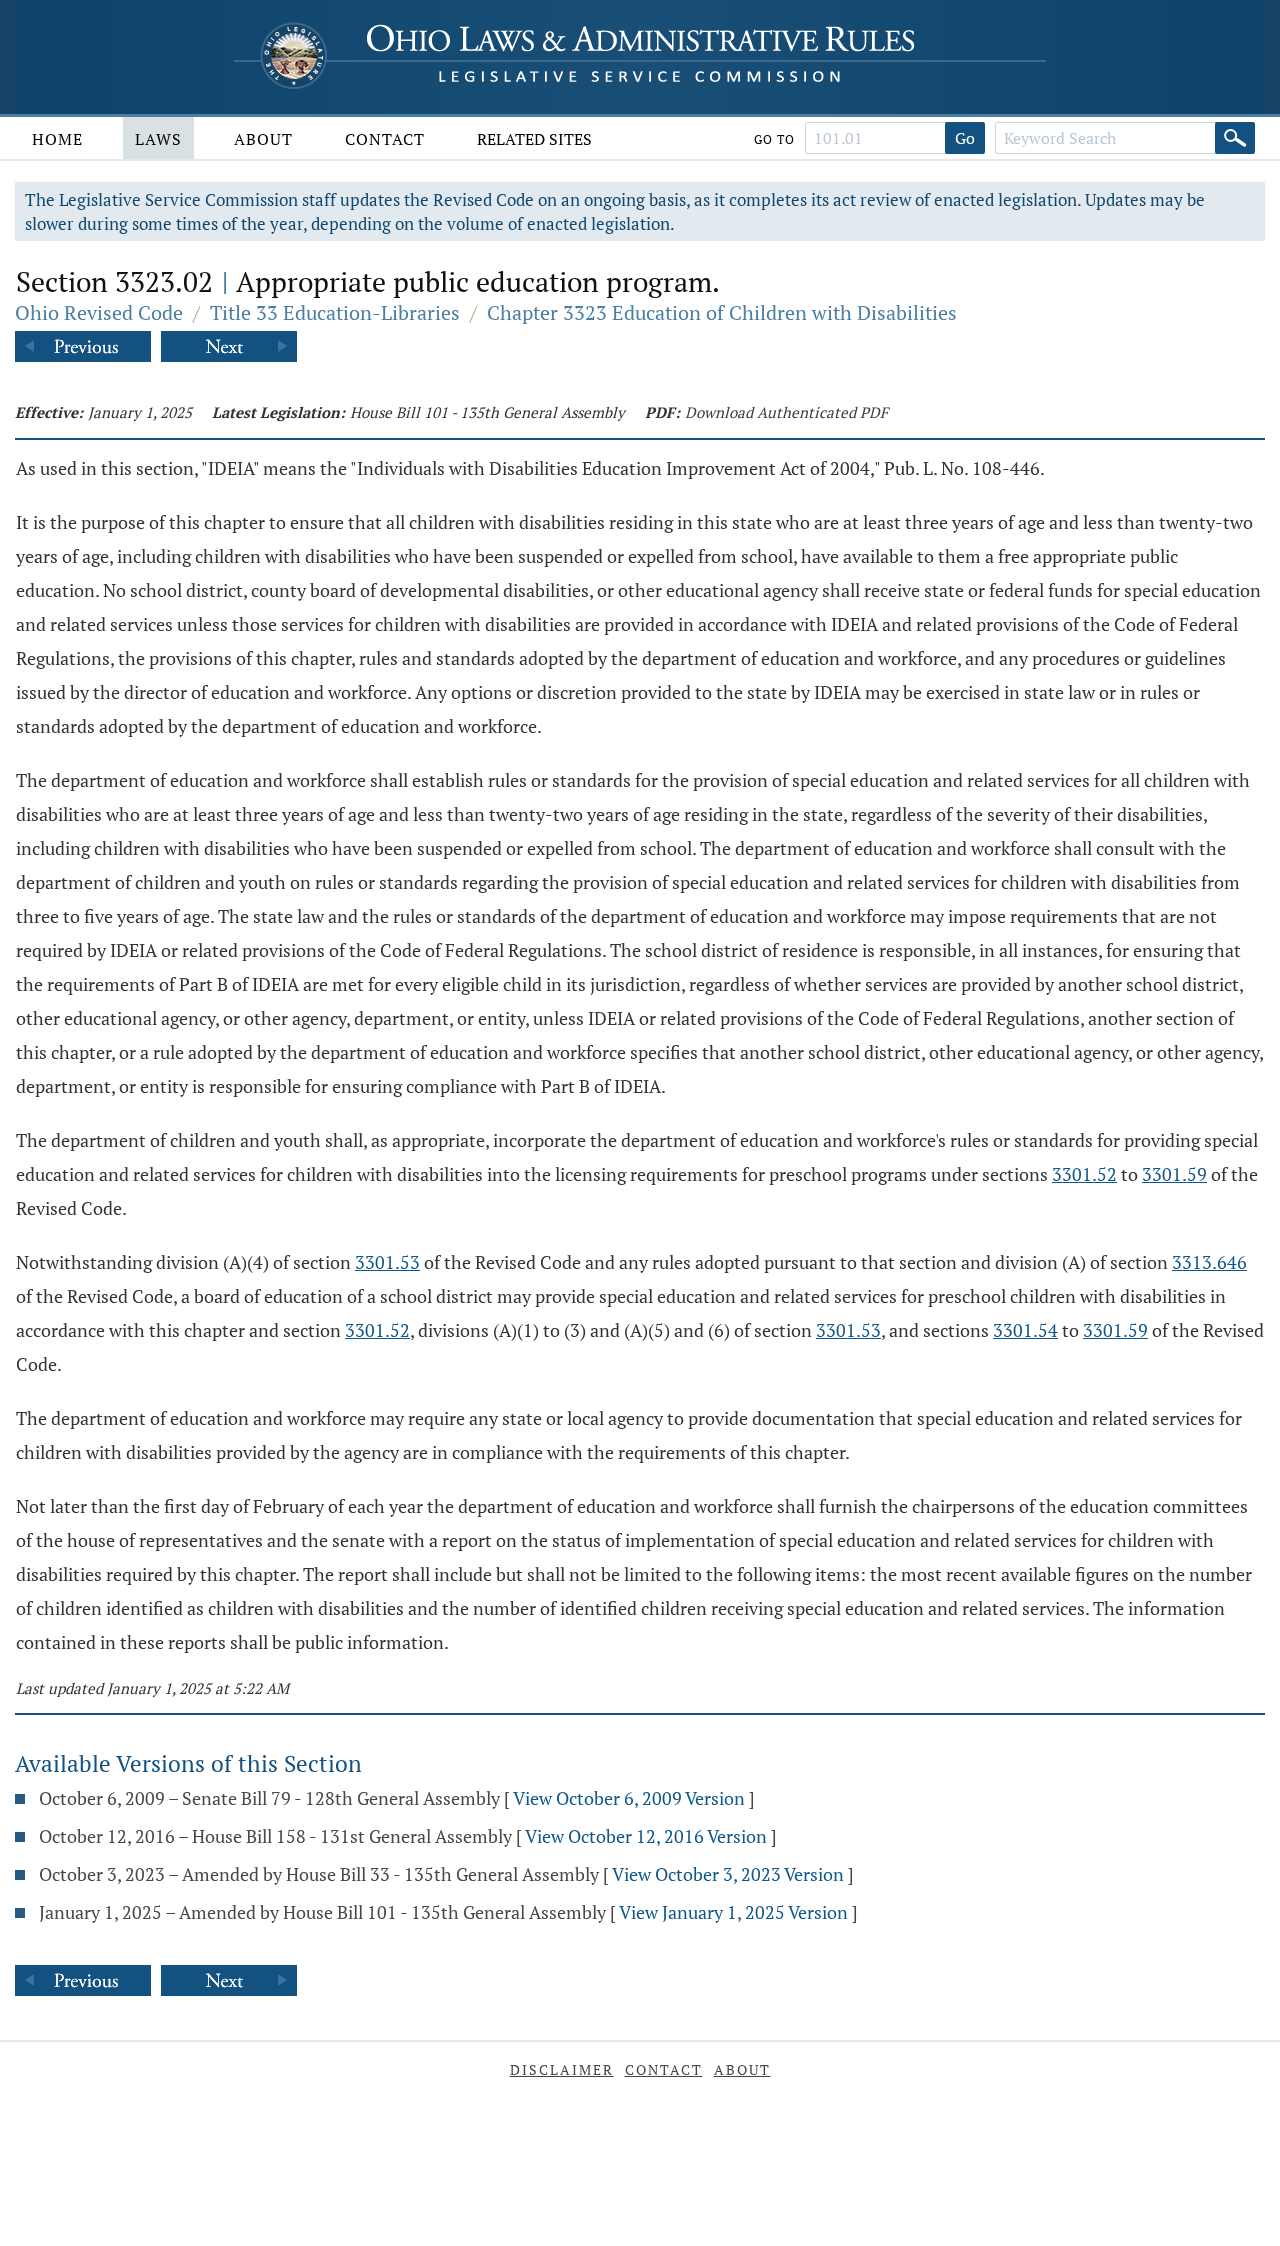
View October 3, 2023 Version (728, 1874)
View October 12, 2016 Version (646, 1836)
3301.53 (387, 1262)
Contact (385, 139)
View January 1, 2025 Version (733, 1912)
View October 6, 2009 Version (629, 1798)
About (263, 139)
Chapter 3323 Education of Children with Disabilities (722, 312)
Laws (158, 139)
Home (57, 139)
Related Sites (534, 139)
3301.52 (1084, 1174)
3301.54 (1025, 1330)
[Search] (1235, 138)
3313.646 (1209, 1262)
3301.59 (1174, 1174)
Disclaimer (562, 2069)
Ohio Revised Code (99, 312)
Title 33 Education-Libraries (335, 312)
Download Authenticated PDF (786, 412)
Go (965, 138)
